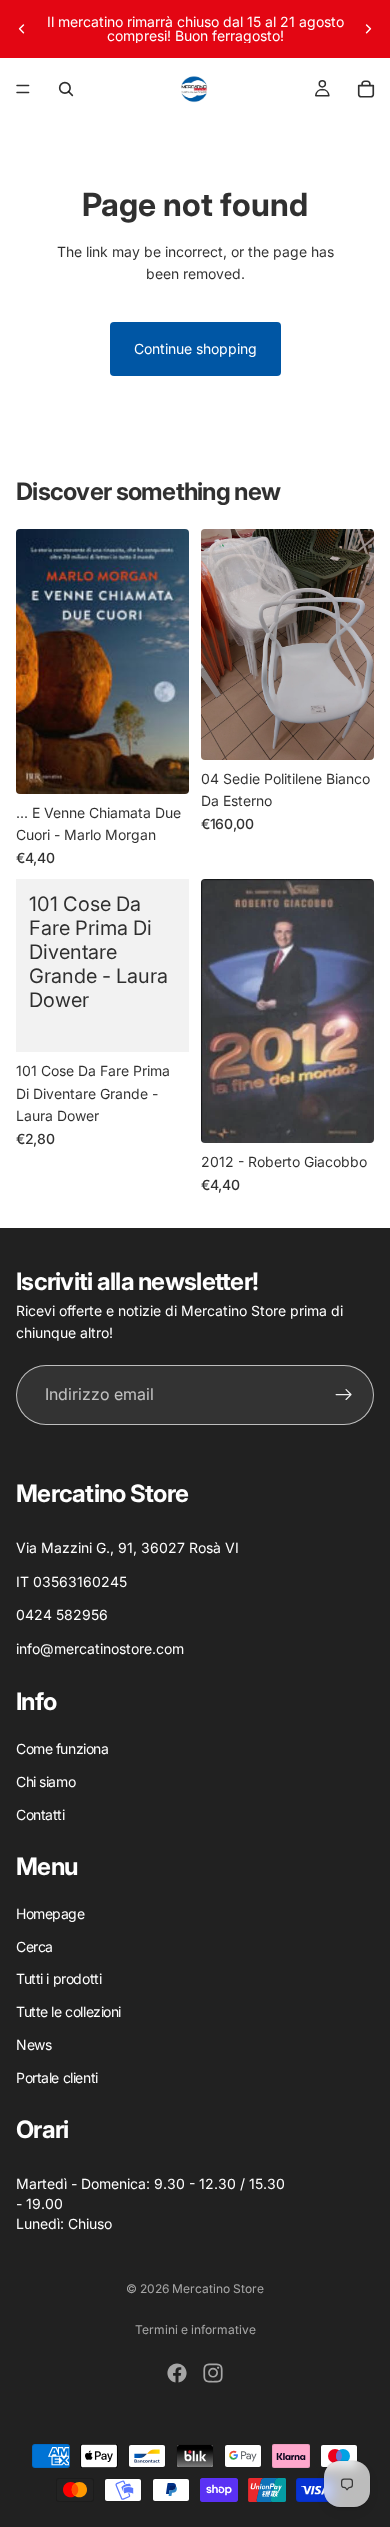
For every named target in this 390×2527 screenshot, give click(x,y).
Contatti (40, 1814)
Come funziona (62, 1748)
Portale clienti (57, 2077)
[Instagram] (213, 2373)
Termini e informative (195, 2329)
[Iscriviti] (344, 1394)
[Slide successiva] (368, 29)
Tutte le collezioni (68, 2011)
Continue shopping (195, 348)
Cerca (34, 1946)
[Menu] (23, 89)
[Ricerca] (66, 89)
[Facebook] (177, 2373)
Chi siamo (45, 1781)
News (33, 2044)
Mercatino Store (218, 2288)
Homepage (50, 1913)
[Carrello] (366, 89)
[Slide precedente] (22, 29)
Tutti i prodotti (58, 1979)
